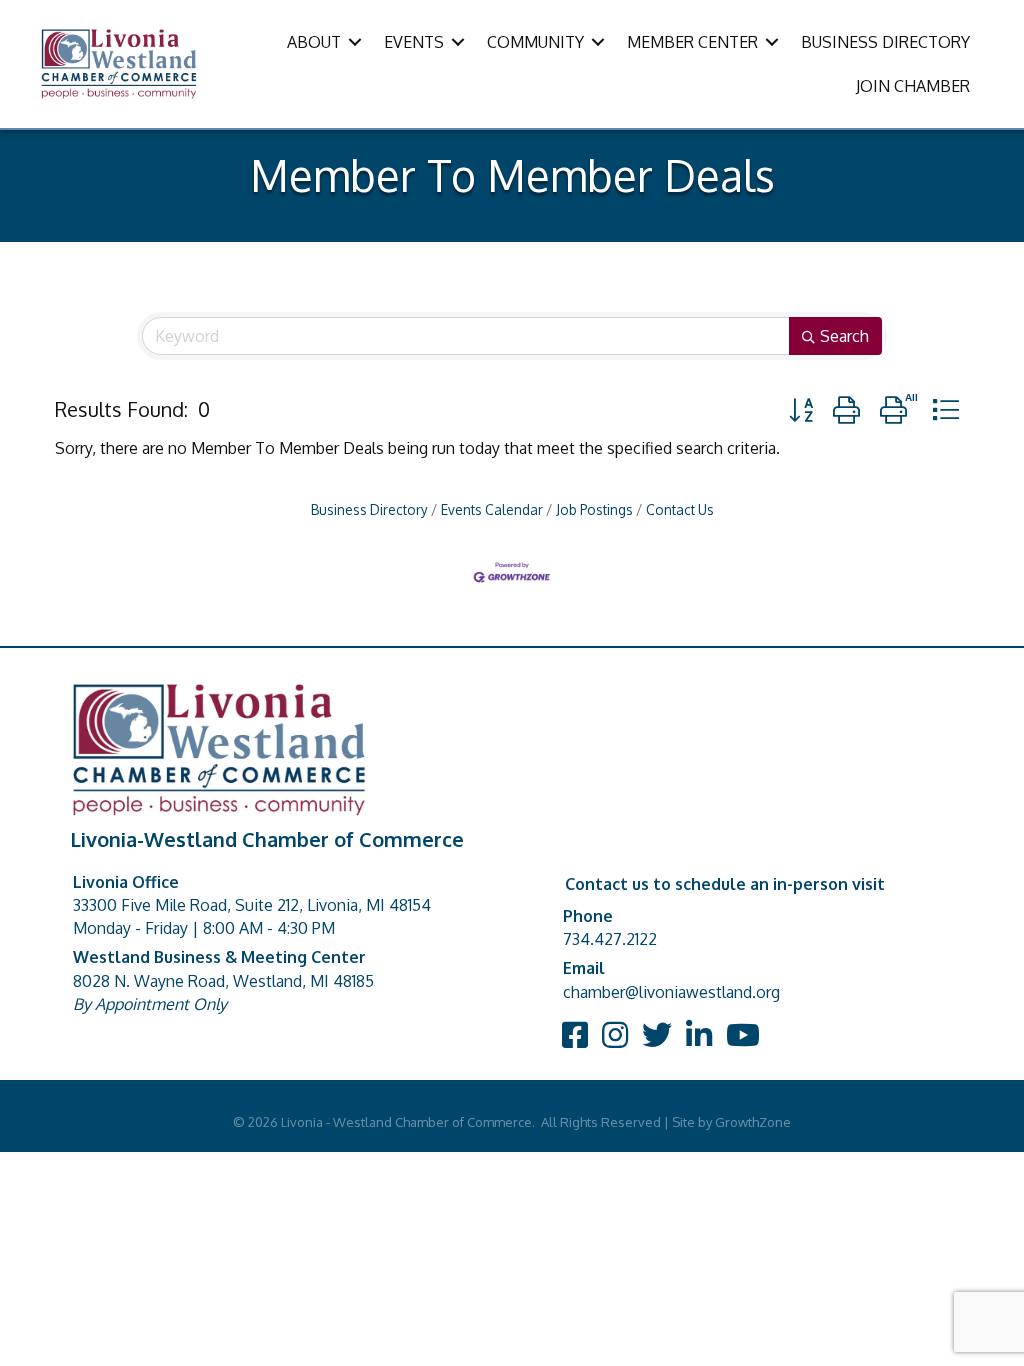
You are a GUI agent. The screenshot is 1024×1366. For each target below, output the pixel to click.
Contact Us (680, 509)
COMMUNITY (535, 42)
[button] (801, 409)
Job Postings (594, 509)
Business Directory (369, 509)
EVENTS (414, 42)
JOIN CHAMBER (913, 86)
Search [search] (844, 336)
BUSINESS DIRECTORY (885, 42)
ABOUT (314, 42)
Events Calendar (492, 509)
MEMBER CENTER (692, 42)
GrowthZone (753, 1122)
